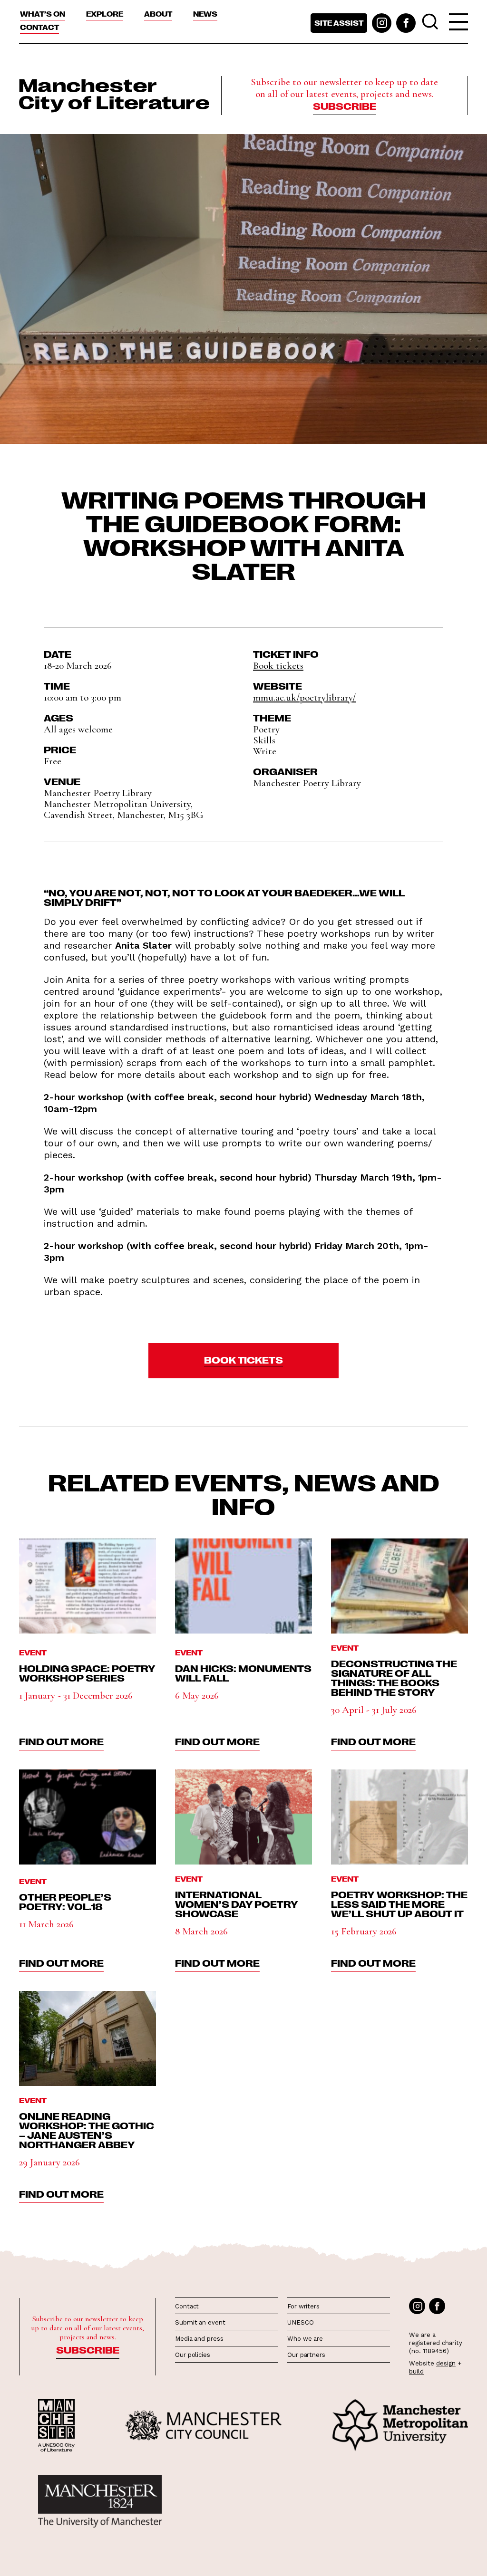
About (158, 14)
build (416, 2371)
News (205, 14)
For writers (303, 2306)
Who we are (305, 2339)
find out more (61, 1741)
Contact (39, 27)
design (446, 2363)
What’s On (43, 14)
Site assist (339, 23)
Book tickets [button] (278, 666)
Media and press (199, 2339)
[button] (243, 1361)
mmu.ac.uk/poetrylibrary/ (304, 697)
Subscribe (345, 106)
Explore (105, 14)
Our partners (306, 2355)
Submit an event (200, 2322)
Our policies (193, 2355)
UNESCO (300, 2322)
